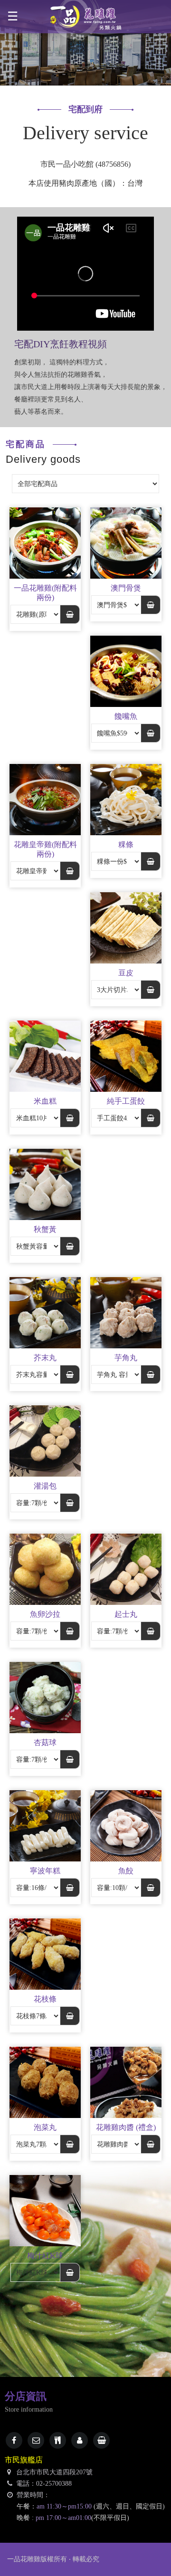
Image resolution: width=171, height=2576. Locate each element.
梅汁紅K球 (45, 2256)
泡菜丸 (45, 2127)
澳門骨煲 (126, 588)
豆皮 (126, 973)
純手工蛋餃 (126, 1101)
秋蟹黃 (45, 1229)
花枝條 (45, 1999)
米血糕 (45, 1101)
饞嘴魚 (126, 716)
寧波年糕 (45, 1871)
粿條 (126, 844)
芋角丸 (126, 1358)
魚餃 (126, 1871)
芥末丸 (45, 1358)
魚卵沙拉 (45, 1614)
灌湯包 (45, 1486)
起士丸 (126, 1614)
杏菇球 (45, 1742)
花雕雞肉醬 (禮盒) (126, 2127)
